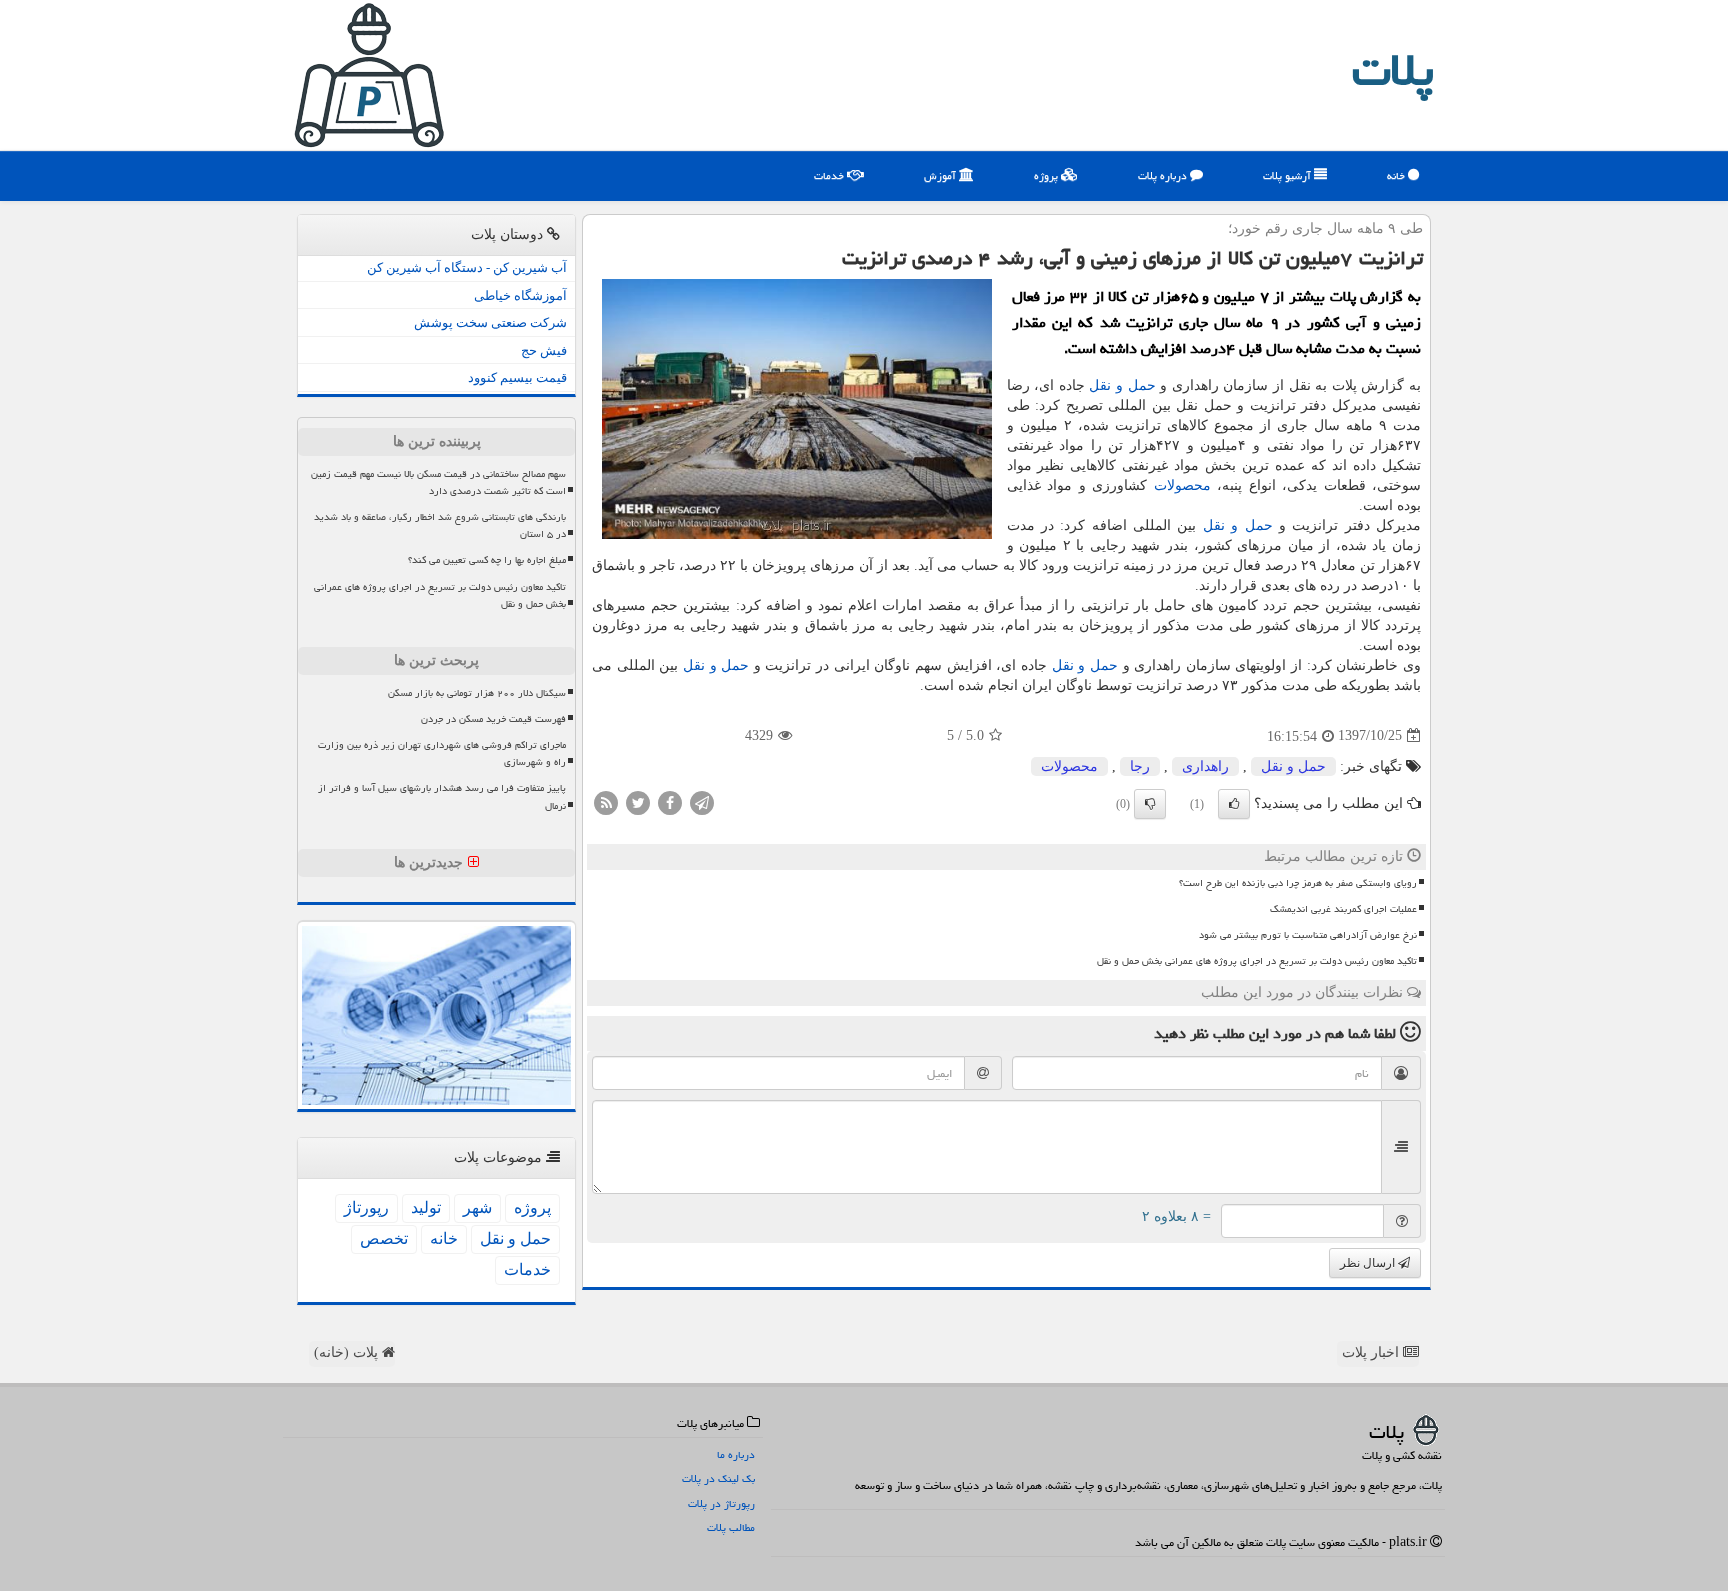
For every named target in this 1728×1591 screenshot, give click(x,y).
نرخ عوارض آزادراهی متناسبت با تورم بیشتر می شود (1308, 935)
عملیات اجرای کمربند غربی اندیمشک (1343, 909)
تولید (426, 1207)
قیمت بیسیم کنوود (517, 377)
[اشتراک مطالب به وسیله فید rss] (606, 801)
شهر (477, 1207)
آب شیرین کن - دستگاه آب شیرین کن (467, 267)
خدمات (830, 175)
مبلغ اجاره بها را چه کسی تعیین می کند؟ (487, 560)
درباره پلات (1164, 175)
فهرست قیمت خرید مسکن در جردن (493, 719)
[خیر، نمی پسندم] (1150, 804)
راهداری (1205, 766)
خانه (1397, 175)
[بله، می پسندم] (1234, 804)
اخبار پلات (1372, 1352)
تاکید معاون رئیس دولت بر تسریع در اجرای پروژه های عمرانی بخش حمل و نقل (1257, 961)
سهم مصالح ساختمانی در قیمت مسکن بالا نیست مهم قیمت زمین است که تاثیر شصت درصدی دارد (438, 482)
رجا (1140, 766)
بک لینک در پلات (718, 1478)
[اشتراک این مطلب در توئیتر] (638, 801)
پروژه (1047, 175)
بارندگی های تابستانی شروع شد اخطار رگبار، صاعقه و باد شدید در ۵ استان (440, 525)
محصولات (1182, 485)
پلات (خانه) (348, 1352)
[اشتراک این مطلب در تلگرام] (702, 801)
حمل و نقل (1122, 385)
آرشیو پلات (1288, 175)
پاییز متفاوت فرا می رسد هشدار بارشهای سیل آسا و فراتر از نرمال (442, 796)
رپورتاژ (366, 1207)
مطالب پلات (731, 1527)
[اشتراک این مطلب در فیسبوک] (670, 801)
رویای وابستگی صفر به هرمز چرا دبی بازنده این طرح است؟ (1298, 883)
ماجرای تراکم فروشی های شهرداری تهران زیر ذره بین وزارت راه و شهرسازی (442, 753)
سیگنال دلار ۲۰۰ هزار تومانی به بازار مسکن (477, 693)
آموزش (941, 175)
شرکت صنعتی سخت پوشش (490, 322)
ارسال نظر (1369, 1263)
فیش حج (544, 350)
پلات (1393, 70)
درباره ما (736, 1454)
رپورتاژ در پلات (721, 1503)
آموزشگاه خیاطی (520, 295)
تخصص (384, 1238)
